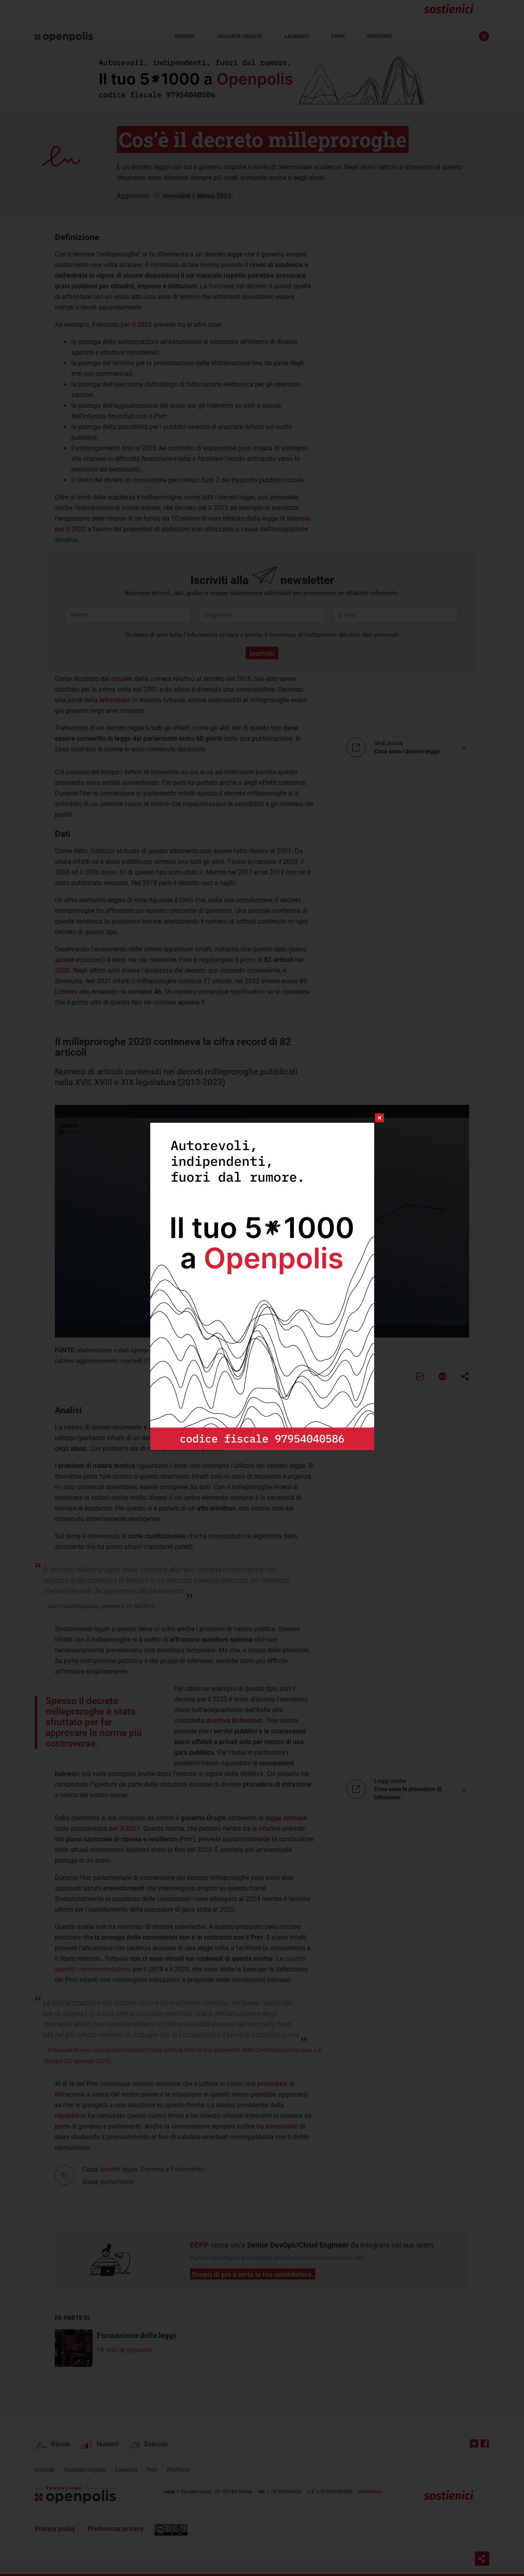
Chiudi (372, 1118)
